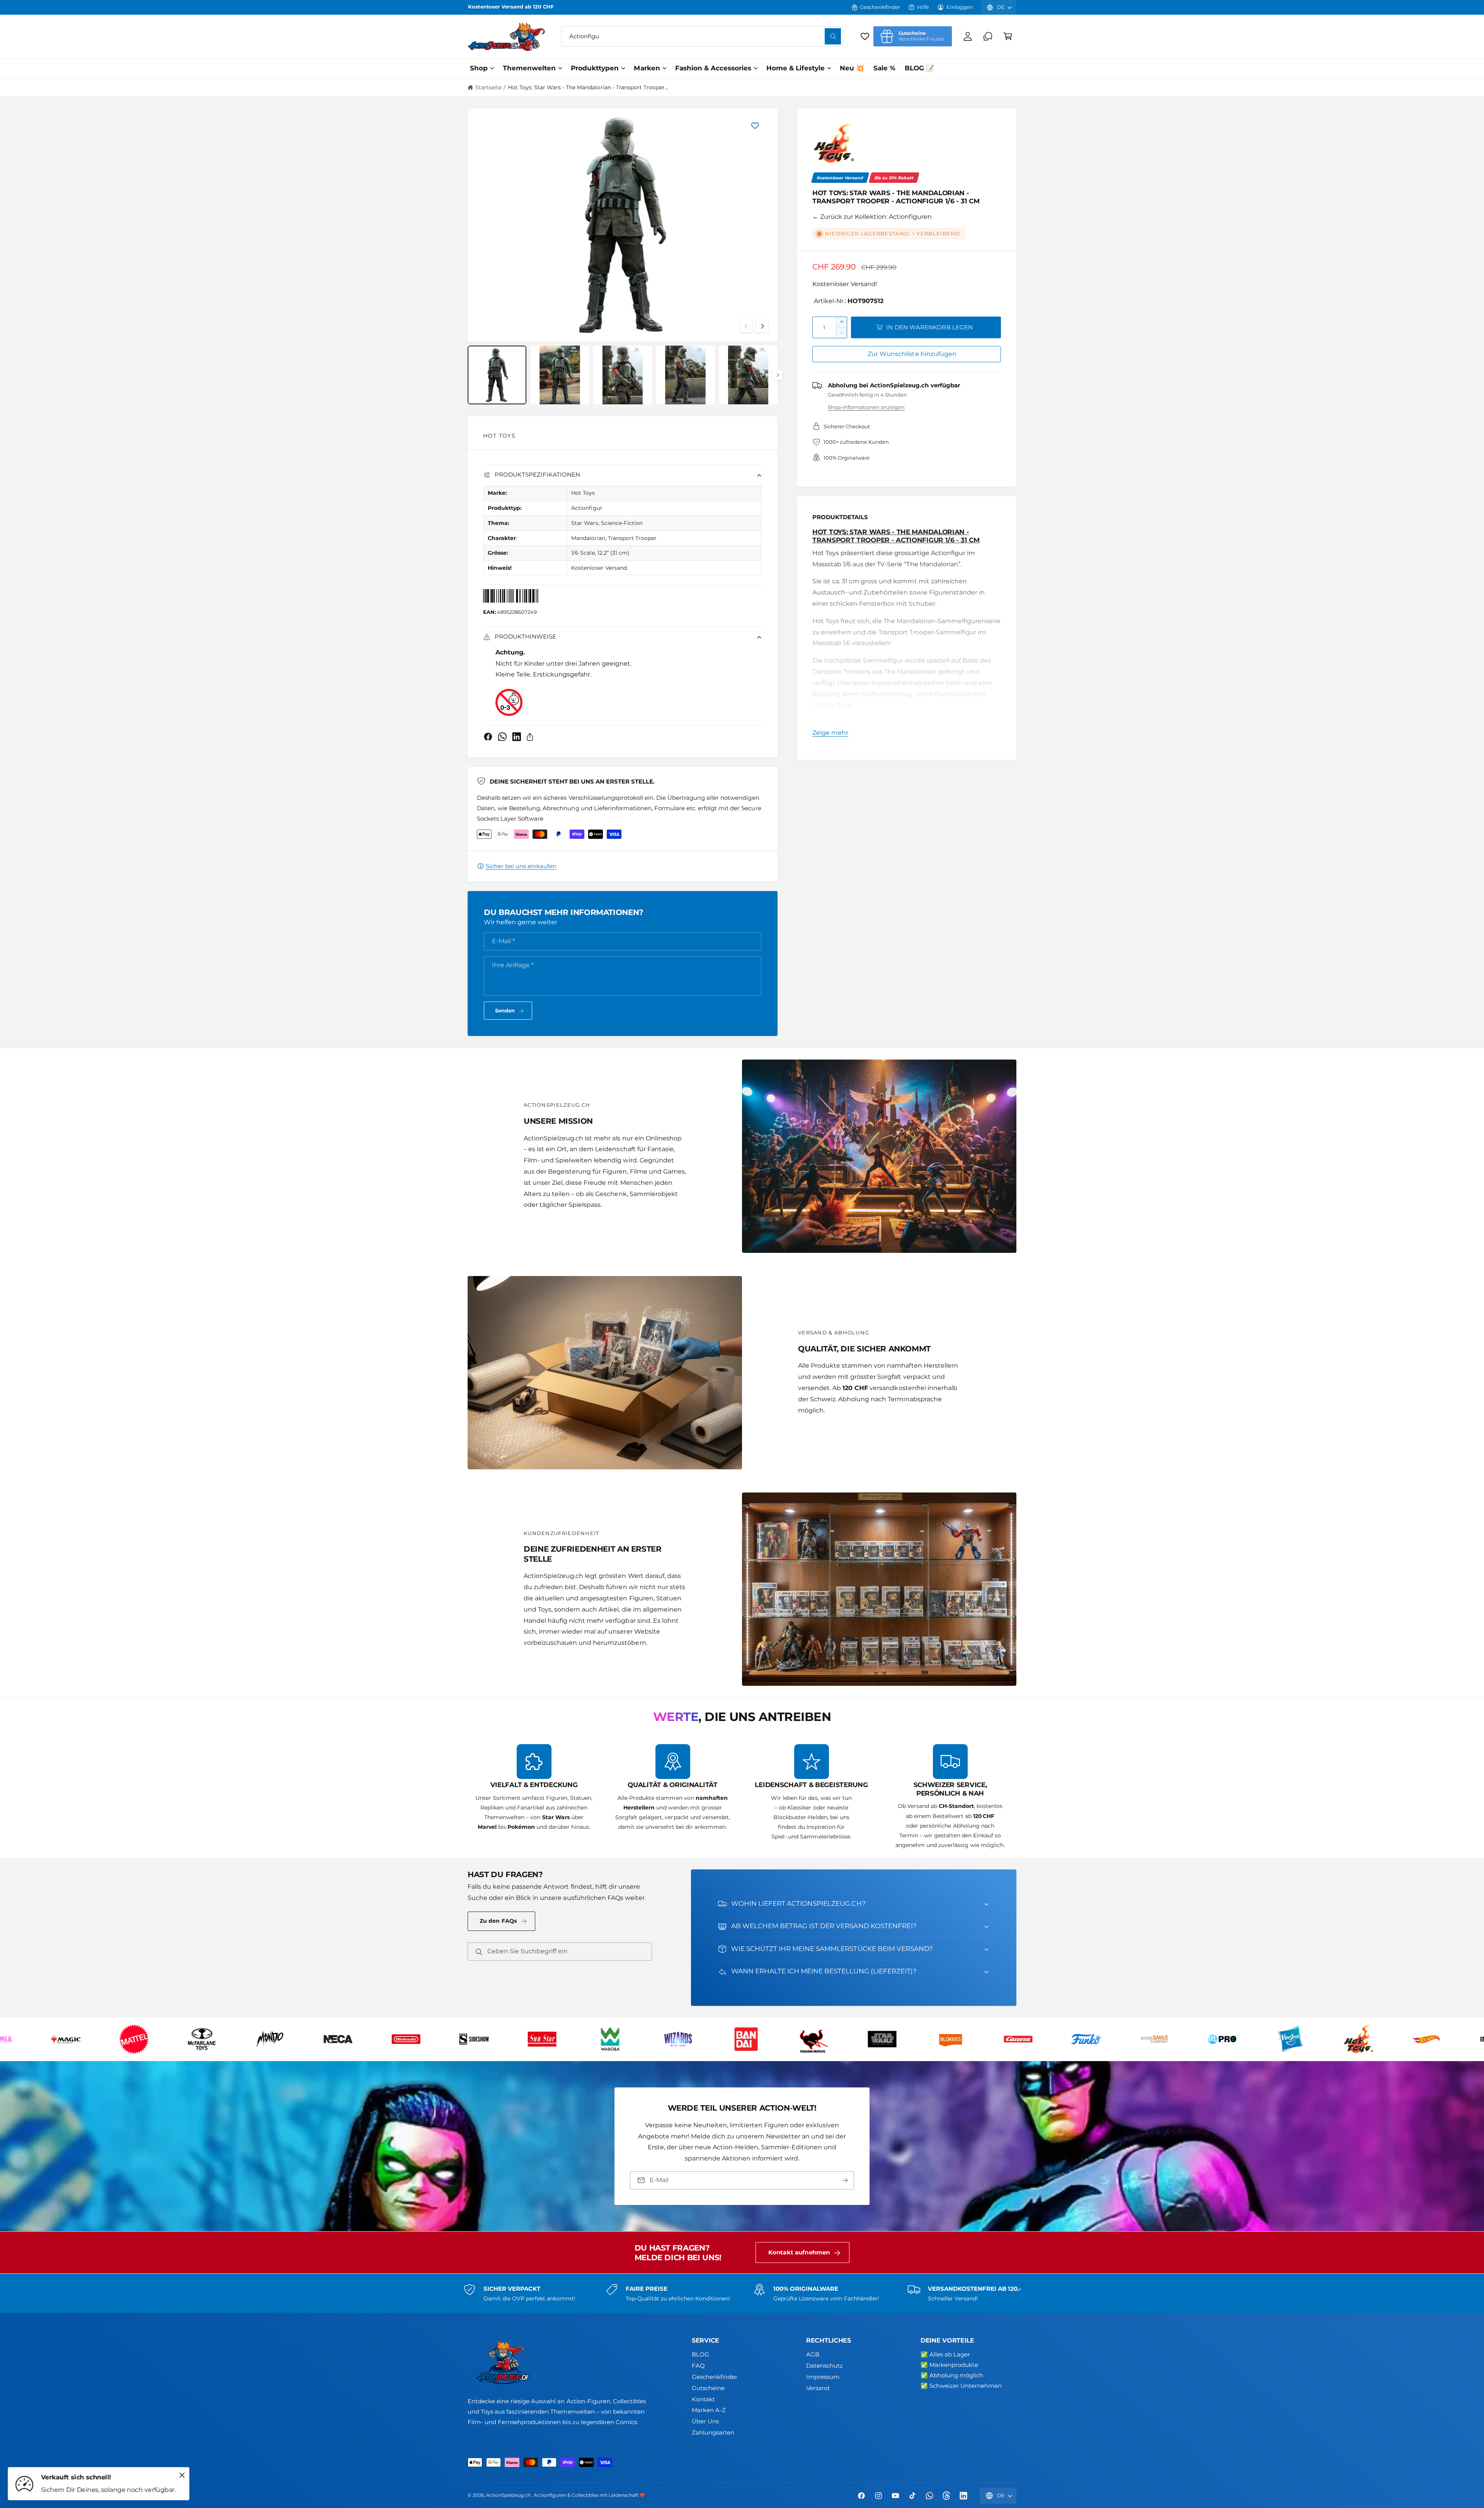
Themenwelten (529, 68)
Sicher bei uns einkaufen (521, 866)
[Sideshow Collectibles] (1309, 2039)
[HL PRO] (152, 2039)
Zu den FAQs (498, 1921)
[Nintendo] (1241, 2039)
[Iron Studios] (560, 2039)
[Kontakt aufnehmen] (988, 36)
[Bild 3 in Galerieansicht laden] (623, 375)
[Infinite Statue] (492, 2039)
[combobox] (702, 36)
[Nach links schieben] (746, 326)
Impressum (823, 2377)
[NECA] (1173, 2039)
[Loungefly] (764, 2039)
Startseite (488, 87)
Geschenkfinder (880, 7)
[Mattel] (968, 2039)
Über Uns (705, 2421)
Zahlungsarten (713, 2432)
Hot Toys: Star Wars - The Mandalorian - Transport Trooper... (588, 87)
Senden (505, 1010)
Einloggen (960, 7)
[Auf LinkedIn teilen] (517, 737)
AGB (813, 2354)
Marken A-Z (709, 2410)
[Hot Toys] (834, 145)
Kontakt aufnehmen (799, 2252)
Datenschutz (825, 2366)
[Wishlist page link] (865, 36)
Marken (647, 68)
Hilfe (923, 7)
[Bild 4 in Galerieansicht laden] (685, 375)
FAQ (698, 2366)
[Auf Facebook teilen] (488, 737)
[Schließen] (182, 2475)
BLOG (700, 2354)
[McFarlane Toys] (1036, 2039)
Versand (818, 2388)
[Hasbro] (220, 2039)
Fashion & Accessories (713, 68)
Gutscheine (708, 2388)
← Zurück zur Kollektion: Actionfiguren (872, 217)
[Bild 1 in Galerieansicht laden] (497, 375)
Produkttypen (595, 68)
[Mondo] (1104, 2039)
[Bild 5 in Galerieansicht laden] (748, 375)
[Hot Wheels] (356, 2039)
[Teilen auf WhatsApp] (502, 737)
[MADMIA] (832, 2039)
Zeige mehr (830, 733)
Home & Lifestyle (796, 68)
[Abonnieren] (845, 2180)
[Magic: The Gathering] (900, 2039)
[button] (1008, 36)
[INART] (424, 2039)
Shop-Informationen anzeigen (866, 407)
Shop (479, 68)
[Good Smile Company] (84, 2039)
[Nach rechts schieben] (762, 326)
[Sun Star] (1377, 2039)
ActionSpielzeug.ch (508, 2495)
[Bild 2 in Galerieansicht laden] (560, 375)
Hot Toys (499, 436)
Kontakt (703, 2399)
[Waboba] (1445, 2039)
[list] (742, 1797)
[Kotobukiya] (696, 2039)
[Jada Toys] (628, 2039)
